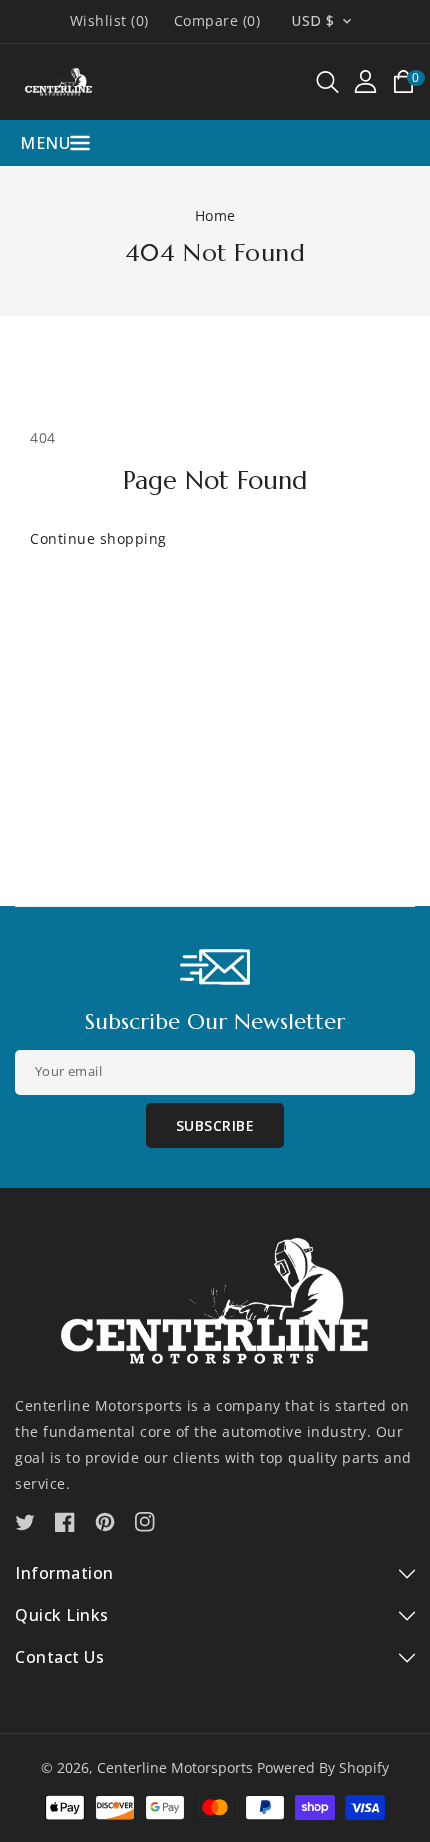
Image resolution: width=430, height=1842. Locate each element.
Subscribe (215, 1125)
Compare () (217, 21)
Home (215, 215)
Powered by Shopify (323, 1767)
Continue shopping (98, 538)
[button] (327, 82)
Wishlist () (109, 21)
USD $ (313, 20)
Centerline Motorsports (175, 1767)
